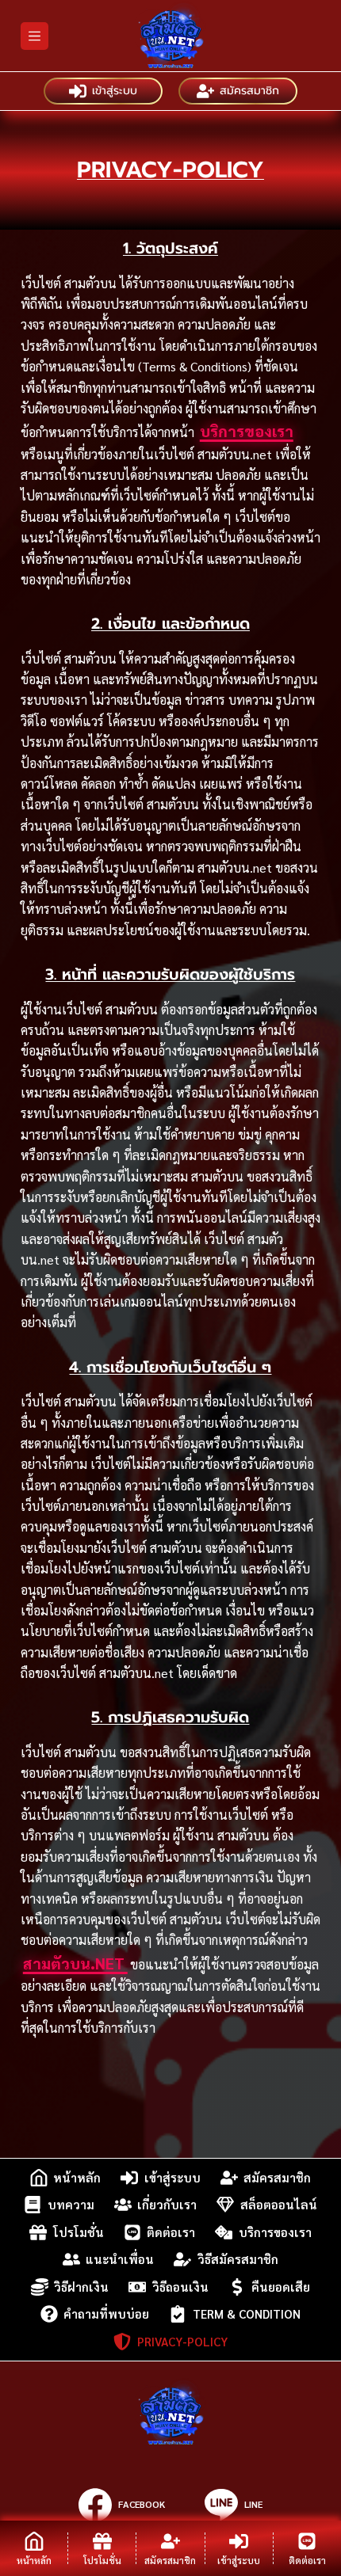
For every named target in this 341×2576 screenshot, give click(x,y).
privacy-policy (182, 2341)
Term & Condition (247, 2313)
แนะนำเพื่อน (120, 2259)
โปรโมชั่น (79, 2232)
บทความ (71, 2204)
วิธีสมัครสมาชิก (238, 2259)
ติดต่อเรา (171, 2232)
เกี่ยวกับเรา (167, 2204)
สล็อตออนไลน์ (279, 2204)
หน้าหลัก (77, 2177)
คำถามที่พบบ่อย (106, 2313)
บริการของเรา (247, 431)
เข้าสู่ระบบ (115, 91)
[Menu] (34, 36)
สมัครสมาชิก (249, 91)
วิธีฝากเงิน (81, 2287)
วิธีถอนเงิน (180, 2287)
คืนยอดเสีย (281, 2287)
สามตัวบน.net (75, 1963)
